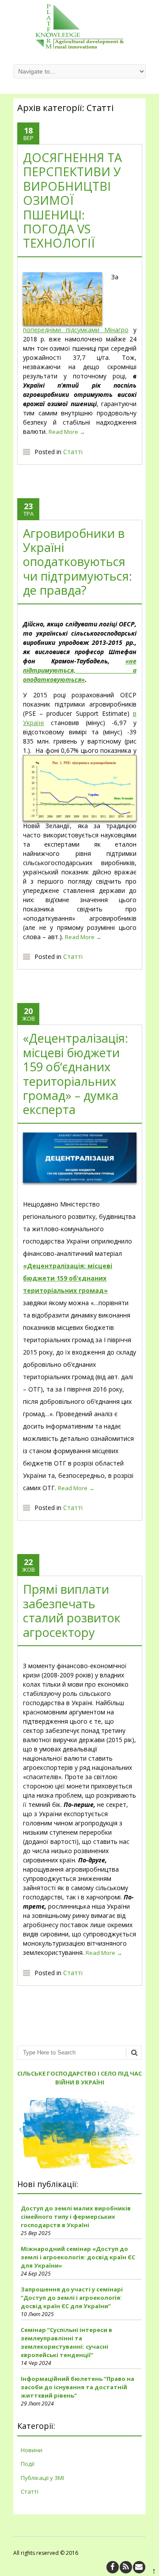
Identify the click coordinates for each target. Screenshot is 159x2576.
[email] (139, 2567)
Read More (67, 432)
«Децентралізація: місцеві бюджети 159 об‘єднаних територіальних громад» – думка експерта (76, 1074)
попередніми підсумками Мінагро (76, 330)
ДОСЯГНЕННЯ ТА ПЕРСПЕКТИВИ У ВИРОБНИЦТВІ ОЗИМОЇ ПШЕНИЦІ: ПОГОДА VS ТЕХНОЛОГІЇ (72, 200)
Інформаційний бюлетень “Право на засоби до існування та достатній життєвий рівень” (78, 2387)
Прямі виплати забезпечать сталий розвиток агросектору (72, 1610)
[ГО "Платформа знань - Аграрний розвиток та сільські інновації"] (79, 46)
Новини (32, 2450)
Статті (73, 452)
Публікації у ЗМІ (42, 2478)
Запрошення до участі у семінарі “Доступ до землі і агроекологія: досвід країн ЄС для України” (72, 2298)
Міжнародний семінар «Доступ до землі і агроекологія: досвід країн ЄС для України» (78, 2257)
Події (28, 2464)
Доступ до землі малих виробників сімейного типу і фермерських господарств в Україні (76, 2217)
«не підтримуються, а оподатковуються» (79, 670)
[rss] (126, 2567)
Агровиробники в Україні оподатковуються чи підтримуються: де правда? (78, 562)
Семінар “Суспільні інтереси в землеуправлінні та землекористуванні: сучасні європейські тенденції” (66, 2342)
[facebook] (113, 2567)
